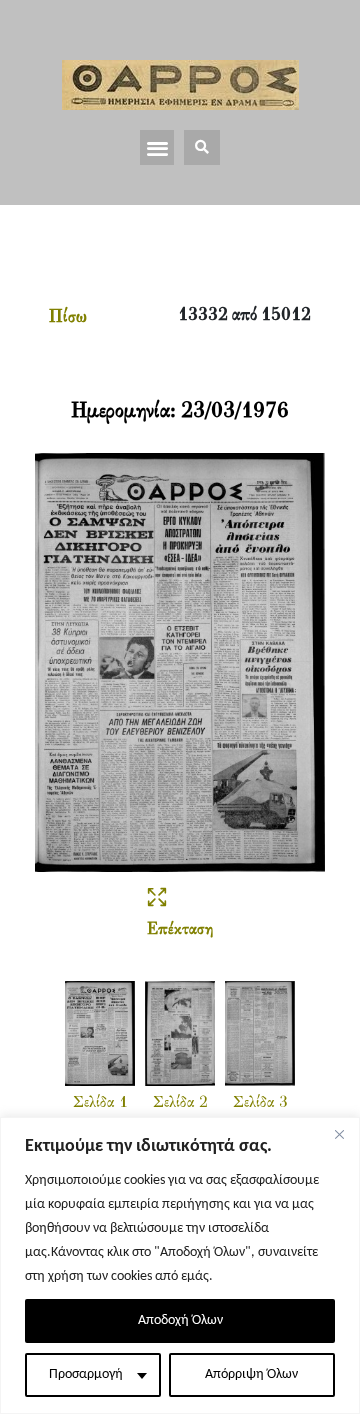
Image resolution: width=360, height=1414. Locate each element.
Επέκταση (180, 930)
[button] (157, 147)
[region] (180, 1265)
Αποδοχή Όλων (180, 1320)
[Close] (339, 1134)
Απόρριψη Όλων (251, 1374)
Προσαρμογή (86, 1374)
